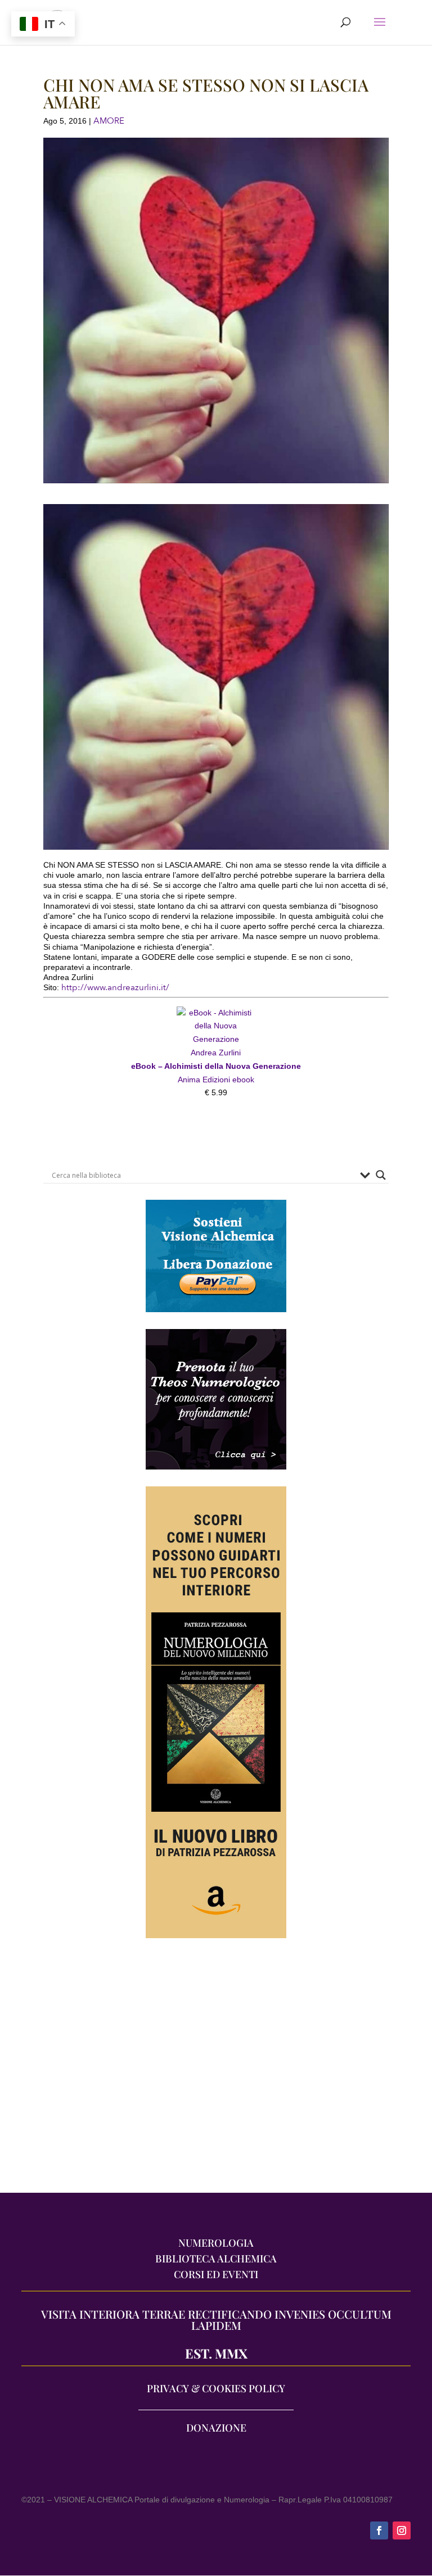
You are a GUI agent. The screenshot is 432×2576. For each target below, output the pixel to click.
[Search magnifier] (381, 1175)
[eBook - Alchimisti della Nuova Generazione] (216, 1013)
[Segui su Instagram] (402, 2530)
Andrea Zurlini (216, 1053)
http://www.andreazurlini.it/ (115, 987)
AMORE (109, 121)
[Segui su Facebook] (379, 2530)
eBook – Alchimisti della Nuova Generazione (216, 1066)
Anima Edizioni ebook (216, 1080)
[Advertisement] (216, 2071)
